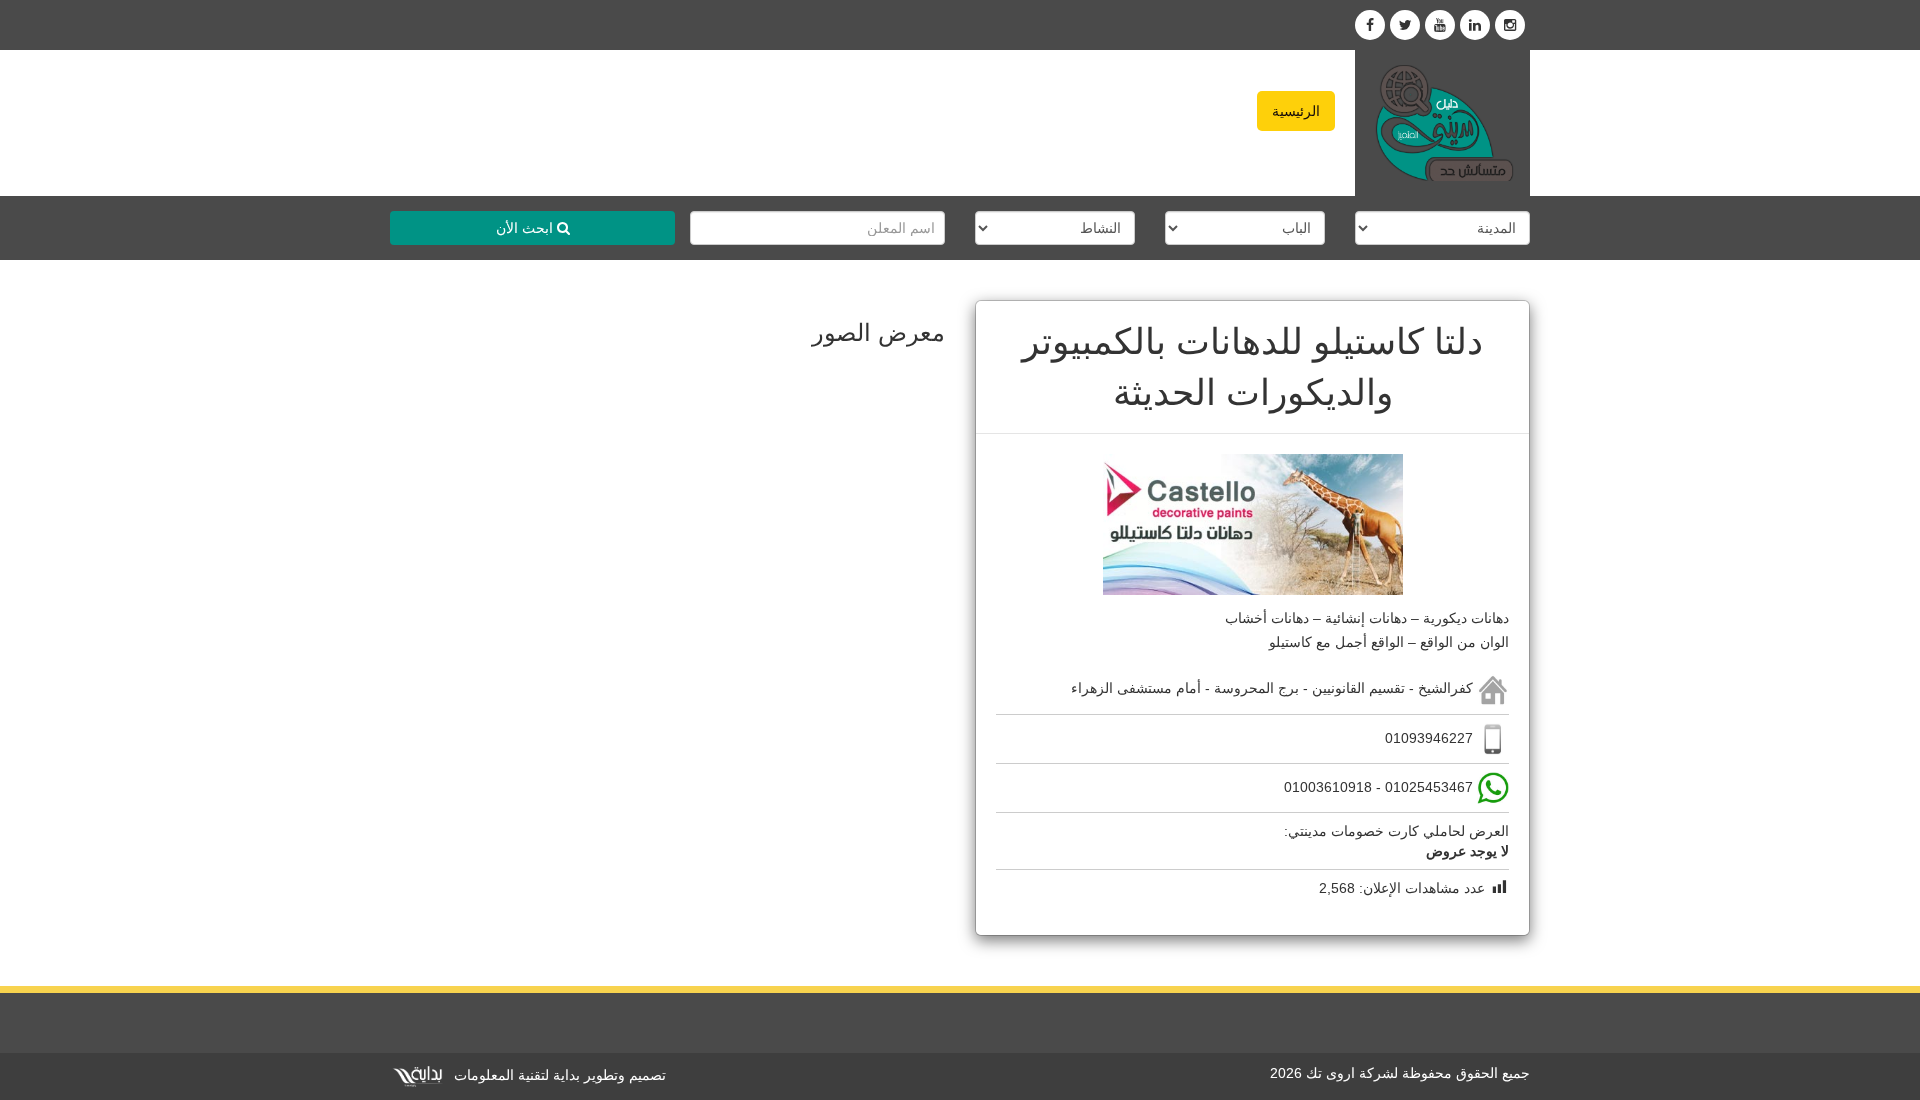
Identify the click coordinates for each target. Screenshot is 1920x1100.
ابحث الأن (526, 228)
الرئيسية (1296, 111)
